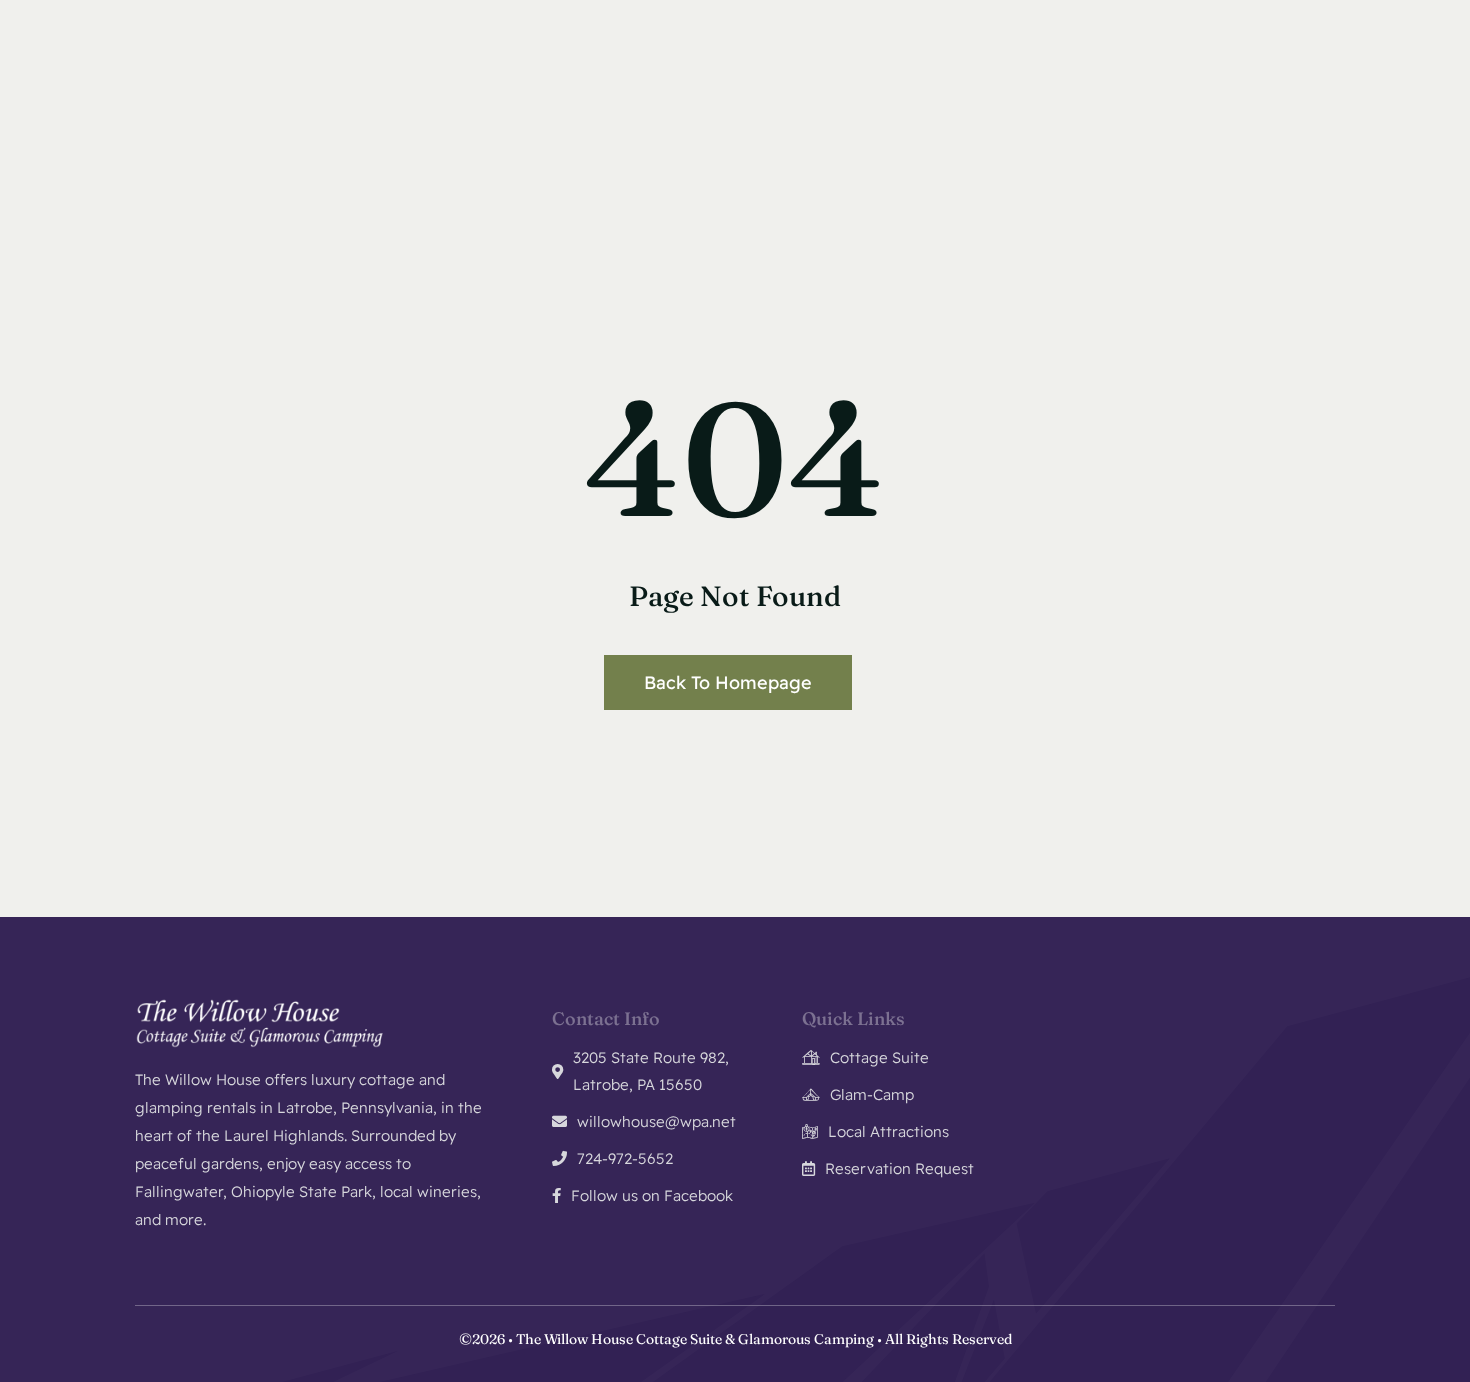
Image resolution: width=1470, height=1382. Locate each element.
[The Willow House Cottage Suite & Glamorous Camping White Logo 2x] (260, 1005)
